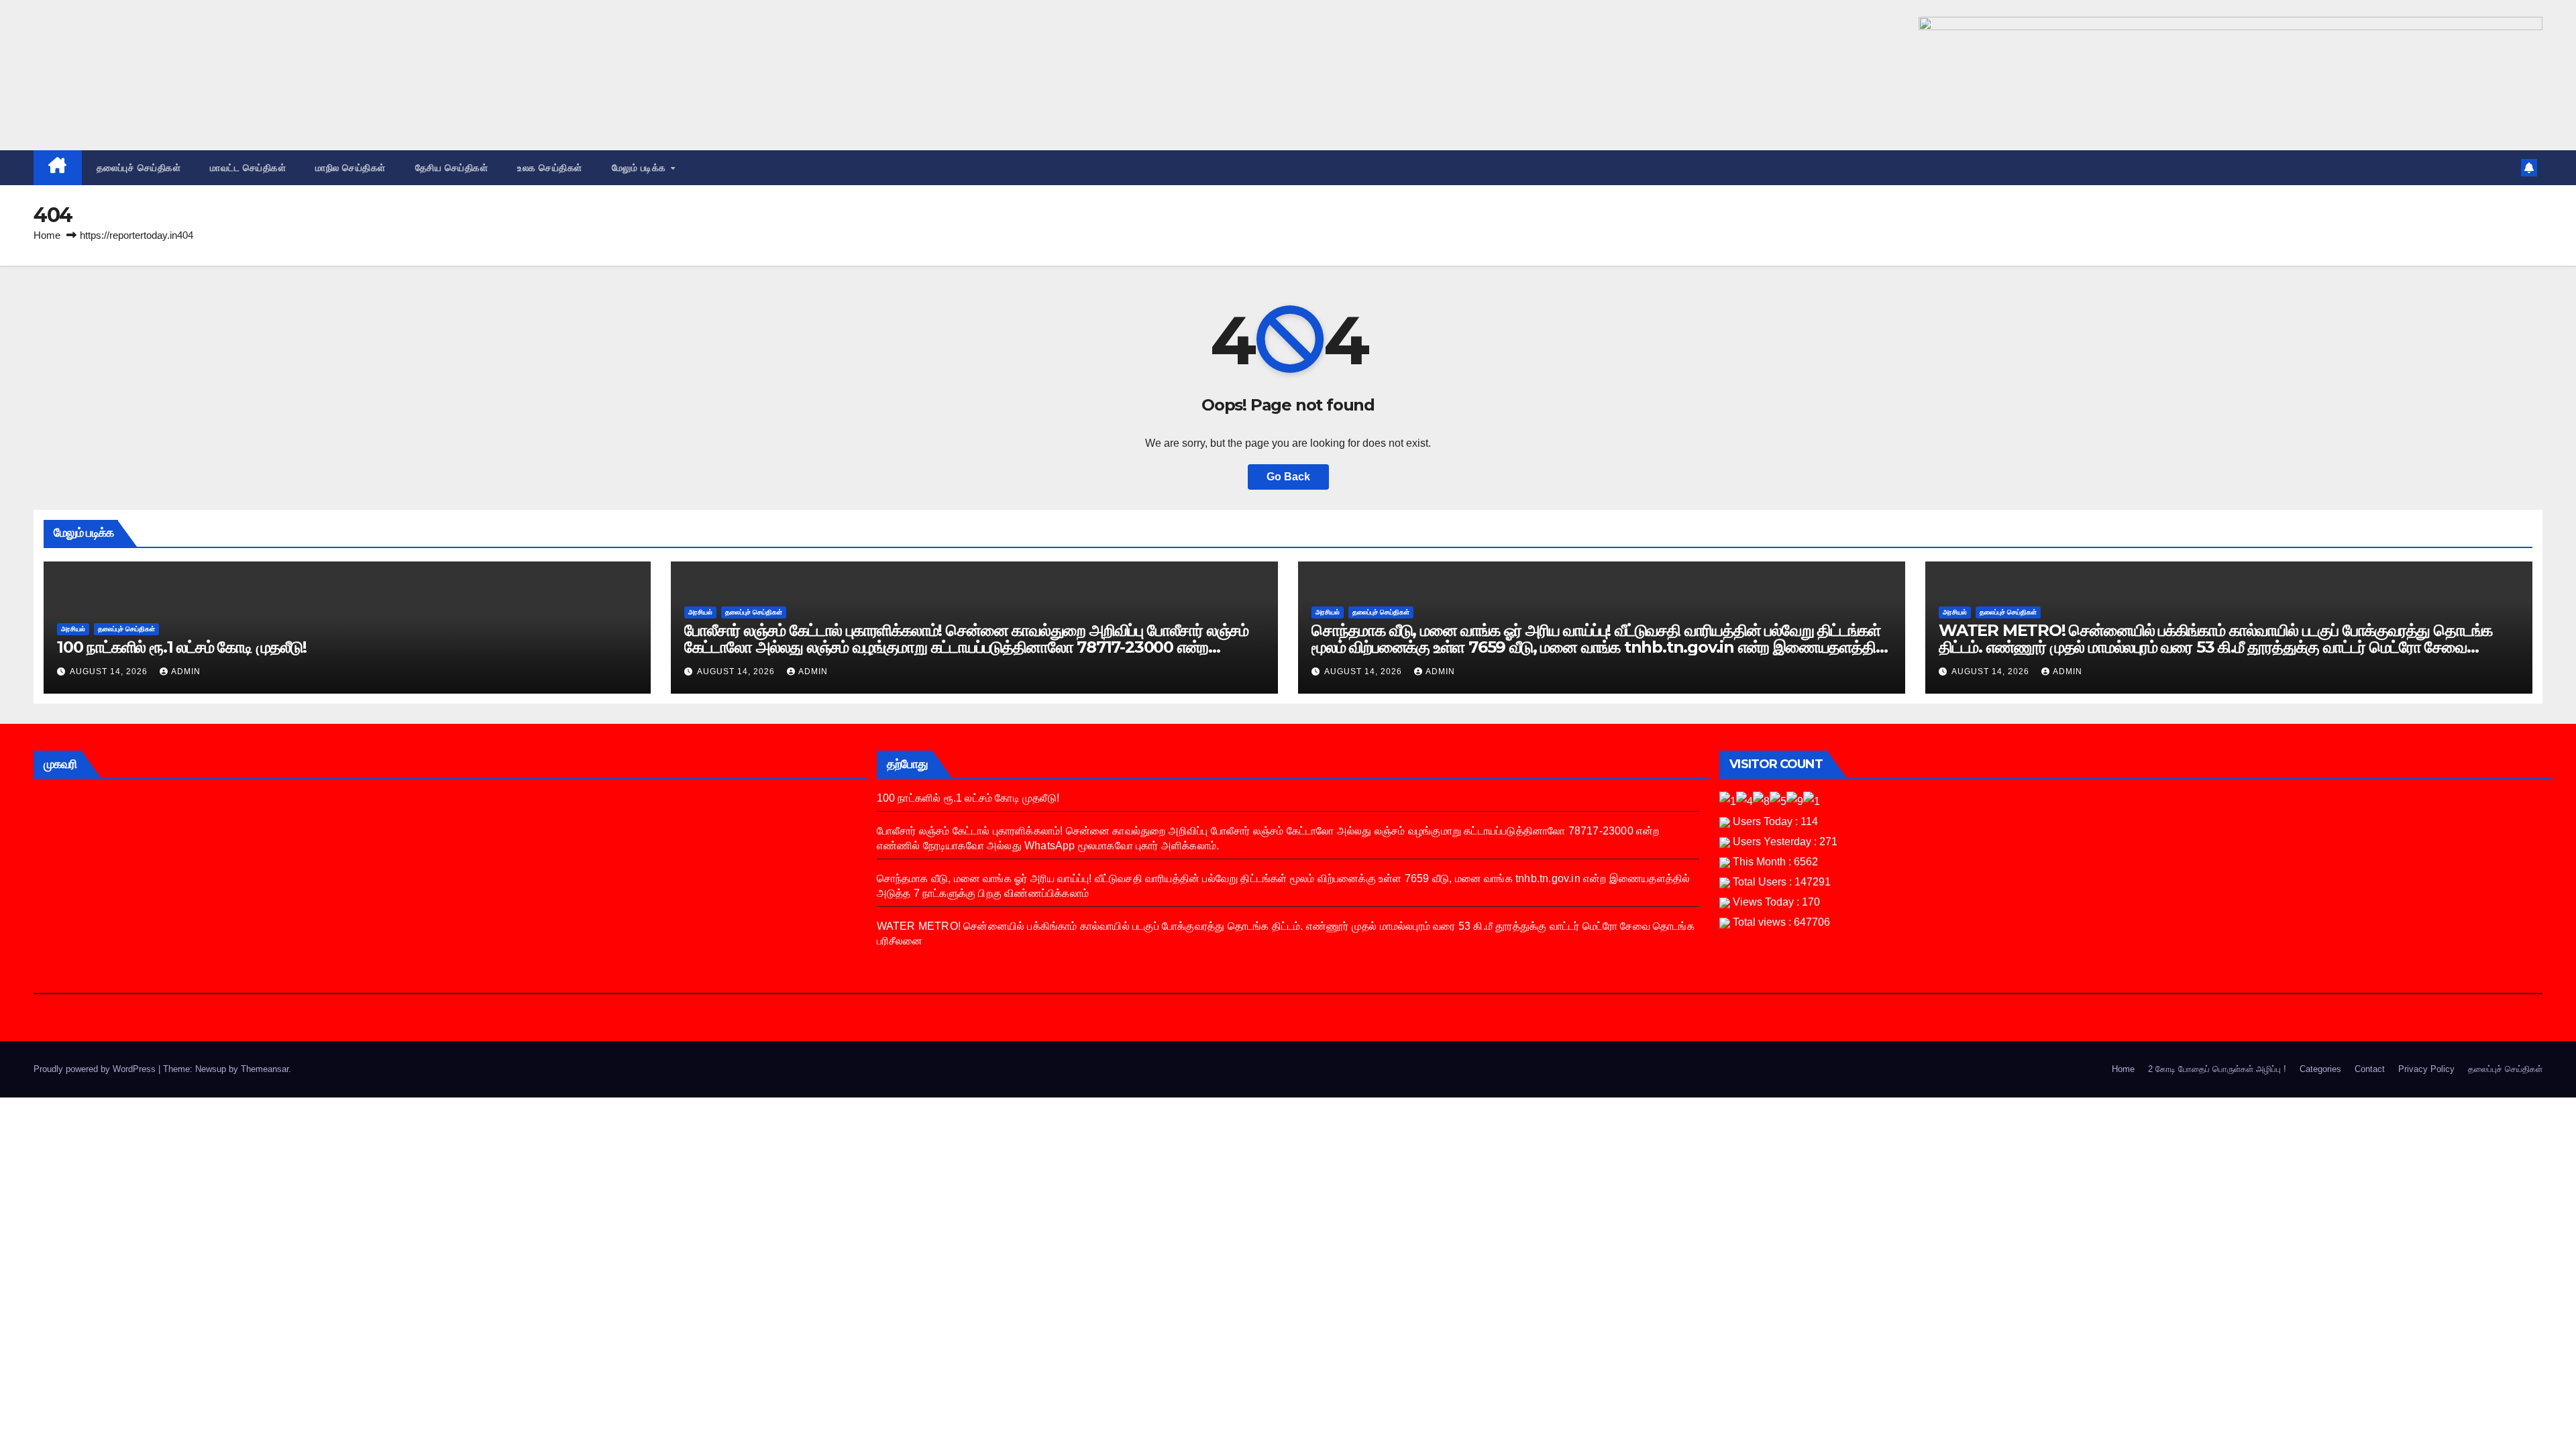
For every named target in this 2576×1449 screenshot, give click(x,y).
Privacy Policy (2426, 1069)
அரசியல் (73, 629)
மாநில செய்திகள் (351, 168)
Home (47, 235)
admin (186, 672)
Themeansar (265, 1069)
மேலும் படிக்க (641, 168)
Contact (2370, 1069)
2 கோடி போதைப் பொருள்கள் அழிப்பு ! (2217, 1069)
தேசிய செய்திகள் (452, 168)
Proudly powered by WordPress (96, 1069)
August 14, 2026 (110, 672)
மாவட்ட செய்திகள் (248, 168)
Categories (2320, 1069)
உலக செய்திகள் (550, 168)
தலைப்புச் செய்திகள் (139, 168)
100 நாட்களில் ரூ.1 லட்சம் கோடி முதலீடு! (182, 647)
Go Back (1288, 477)
